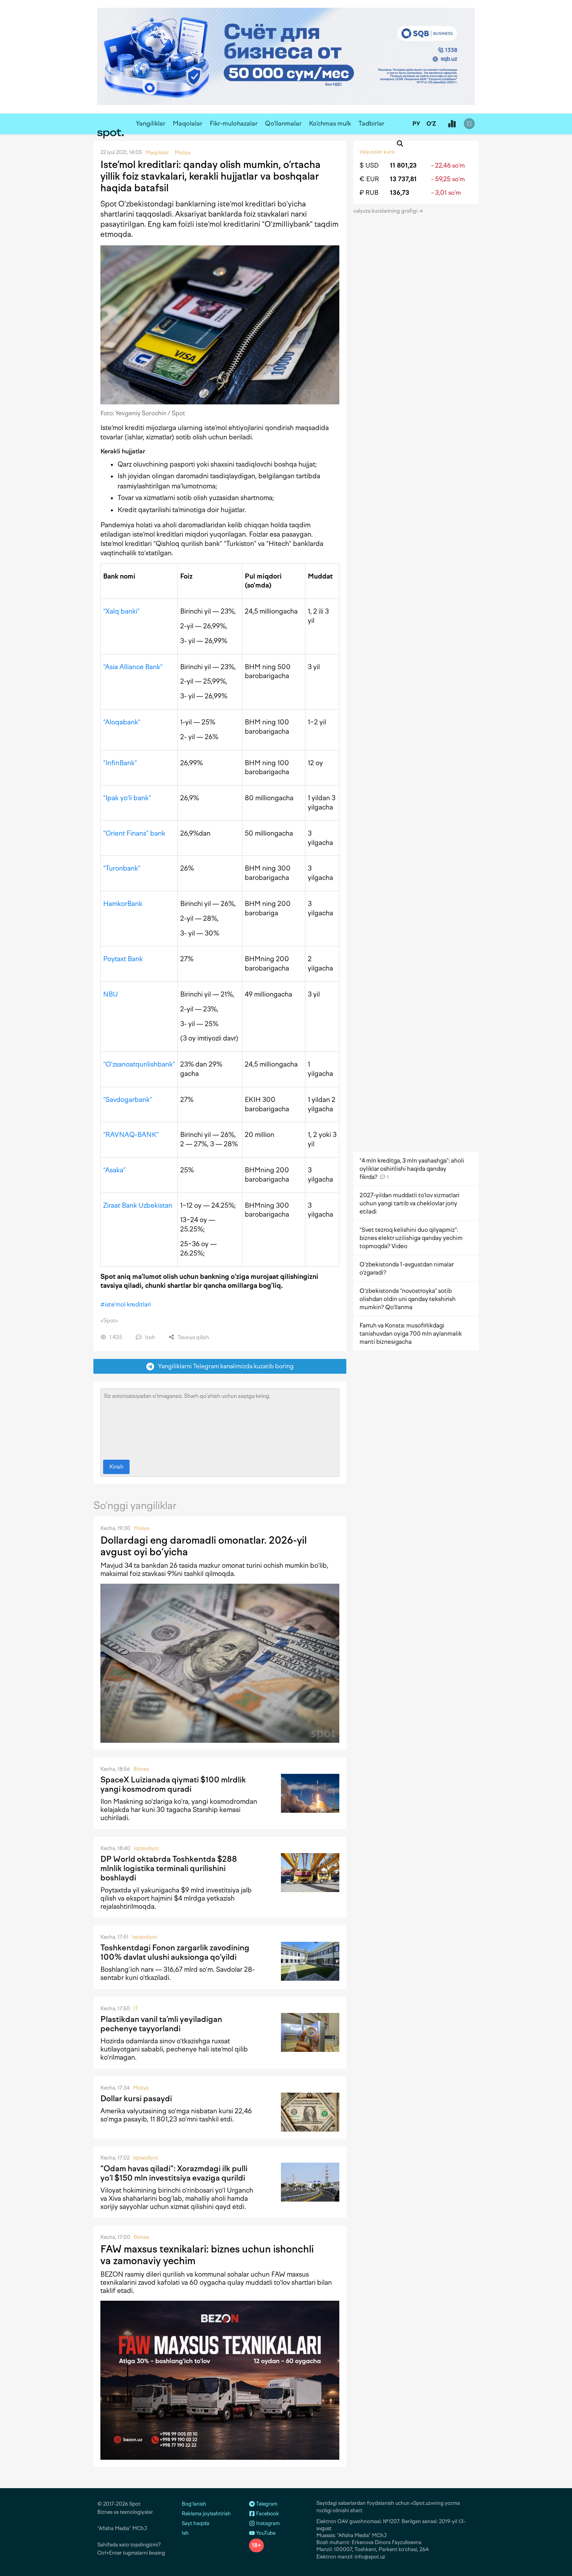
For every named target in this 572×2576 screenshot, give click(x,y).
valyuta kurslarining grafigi (386, 211)
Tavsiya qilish (193, 1337)
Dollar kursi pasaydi (136, 2099)
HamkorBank (123, 904)
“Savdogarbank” (128, 1100)
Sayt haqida (196, 2523)
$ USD (369, 165)
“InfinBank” (120, 763)
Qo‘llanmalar (283, 123)
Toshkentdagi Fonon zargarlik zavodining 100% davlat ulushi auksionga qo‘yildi (175, 1952)
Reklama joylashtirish (206, 2514)
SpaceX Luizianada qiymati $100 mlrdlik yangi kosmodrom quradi (173, 1784)
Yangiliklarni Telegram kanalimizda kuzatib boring (224, 1366)
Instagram (267, 2523)
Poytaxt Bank (123, 959)
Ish (185, 2533)
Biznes (141, 1769)
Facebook (267, 2514)
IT (136, 2009)
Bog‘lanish (194, 2504)
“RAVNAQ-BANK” (131, 1135)
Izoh (149, 1337)
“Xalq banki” (121, 611)
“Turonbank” (122, 868)
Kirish (116, 1467)
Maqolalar (188, 123)
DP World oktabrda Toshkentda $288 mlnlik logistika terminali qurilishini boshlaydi (169, 1868)
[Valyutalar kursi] (452, 124)
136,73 (400, 193)
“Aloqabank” (122, 722)
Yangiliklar (151, 123)
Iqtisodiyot (147, 1848)
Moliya (142, 1528)
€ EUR (369, 179)
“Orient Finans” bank (134, 833)
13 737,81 (403, 179)
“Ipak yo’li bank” (127, 798)
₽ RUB (369, 193)
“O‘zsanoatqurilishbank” (139, 1064)
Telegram (266, 2504)
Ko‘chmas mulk (330, 123)
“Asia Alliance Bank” (133, 667)
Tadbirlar (371, 123)
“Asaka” (114, 1170)
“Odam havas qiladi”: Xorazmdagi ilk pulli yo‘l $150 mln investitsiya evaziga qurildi (174, 2173)
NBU (111, 994)
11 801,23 (403, 165)
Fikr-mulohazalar (234, 123)
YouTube (265, 2533)
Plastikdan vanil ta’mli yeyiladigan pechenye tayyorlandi (161, 2024)
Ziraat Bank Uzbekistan (138, 1205)
